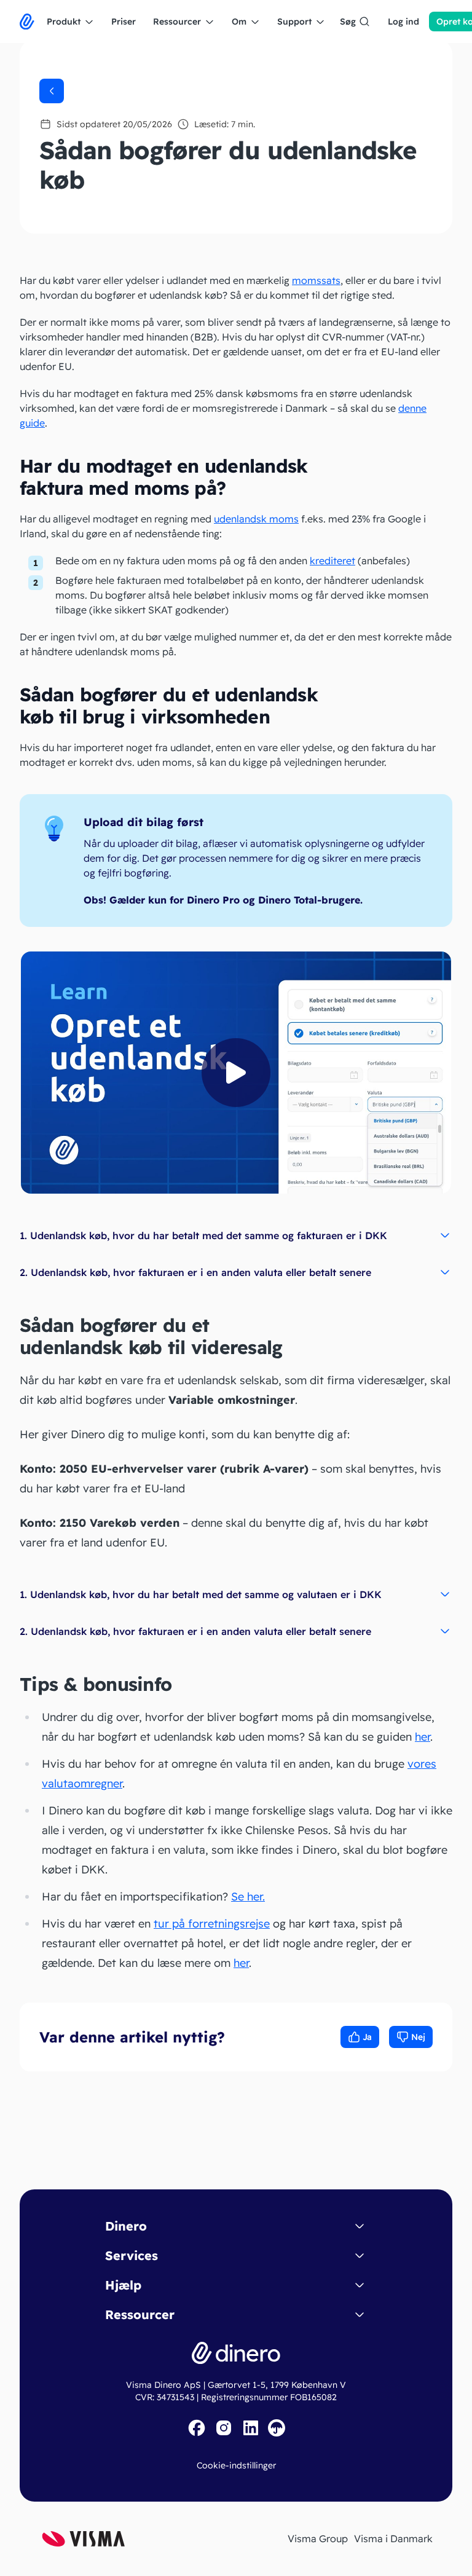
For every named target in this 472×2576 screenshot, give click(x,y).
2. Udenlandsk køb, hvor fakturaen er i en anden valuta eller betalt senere (195, 1272)
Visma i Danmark (393, 2539)
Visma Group (318, 2539)
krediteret (332, 561)
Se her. (248, 1897)
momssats (316, 280)
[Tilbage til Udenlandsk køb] (52, 91)
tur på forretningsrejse (212, 1924)
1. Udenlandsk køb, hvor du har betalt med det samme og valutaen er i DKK (201, 1594)
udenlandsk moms (256, 519)
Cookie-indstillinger (236, 2465)
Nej (418, 2037)
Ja (367, 2037)
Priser (124, 22)
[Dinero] (27, 22)
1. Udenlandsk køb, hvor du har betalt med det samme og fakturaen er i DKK (203, 1235)
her (423, 1737)
